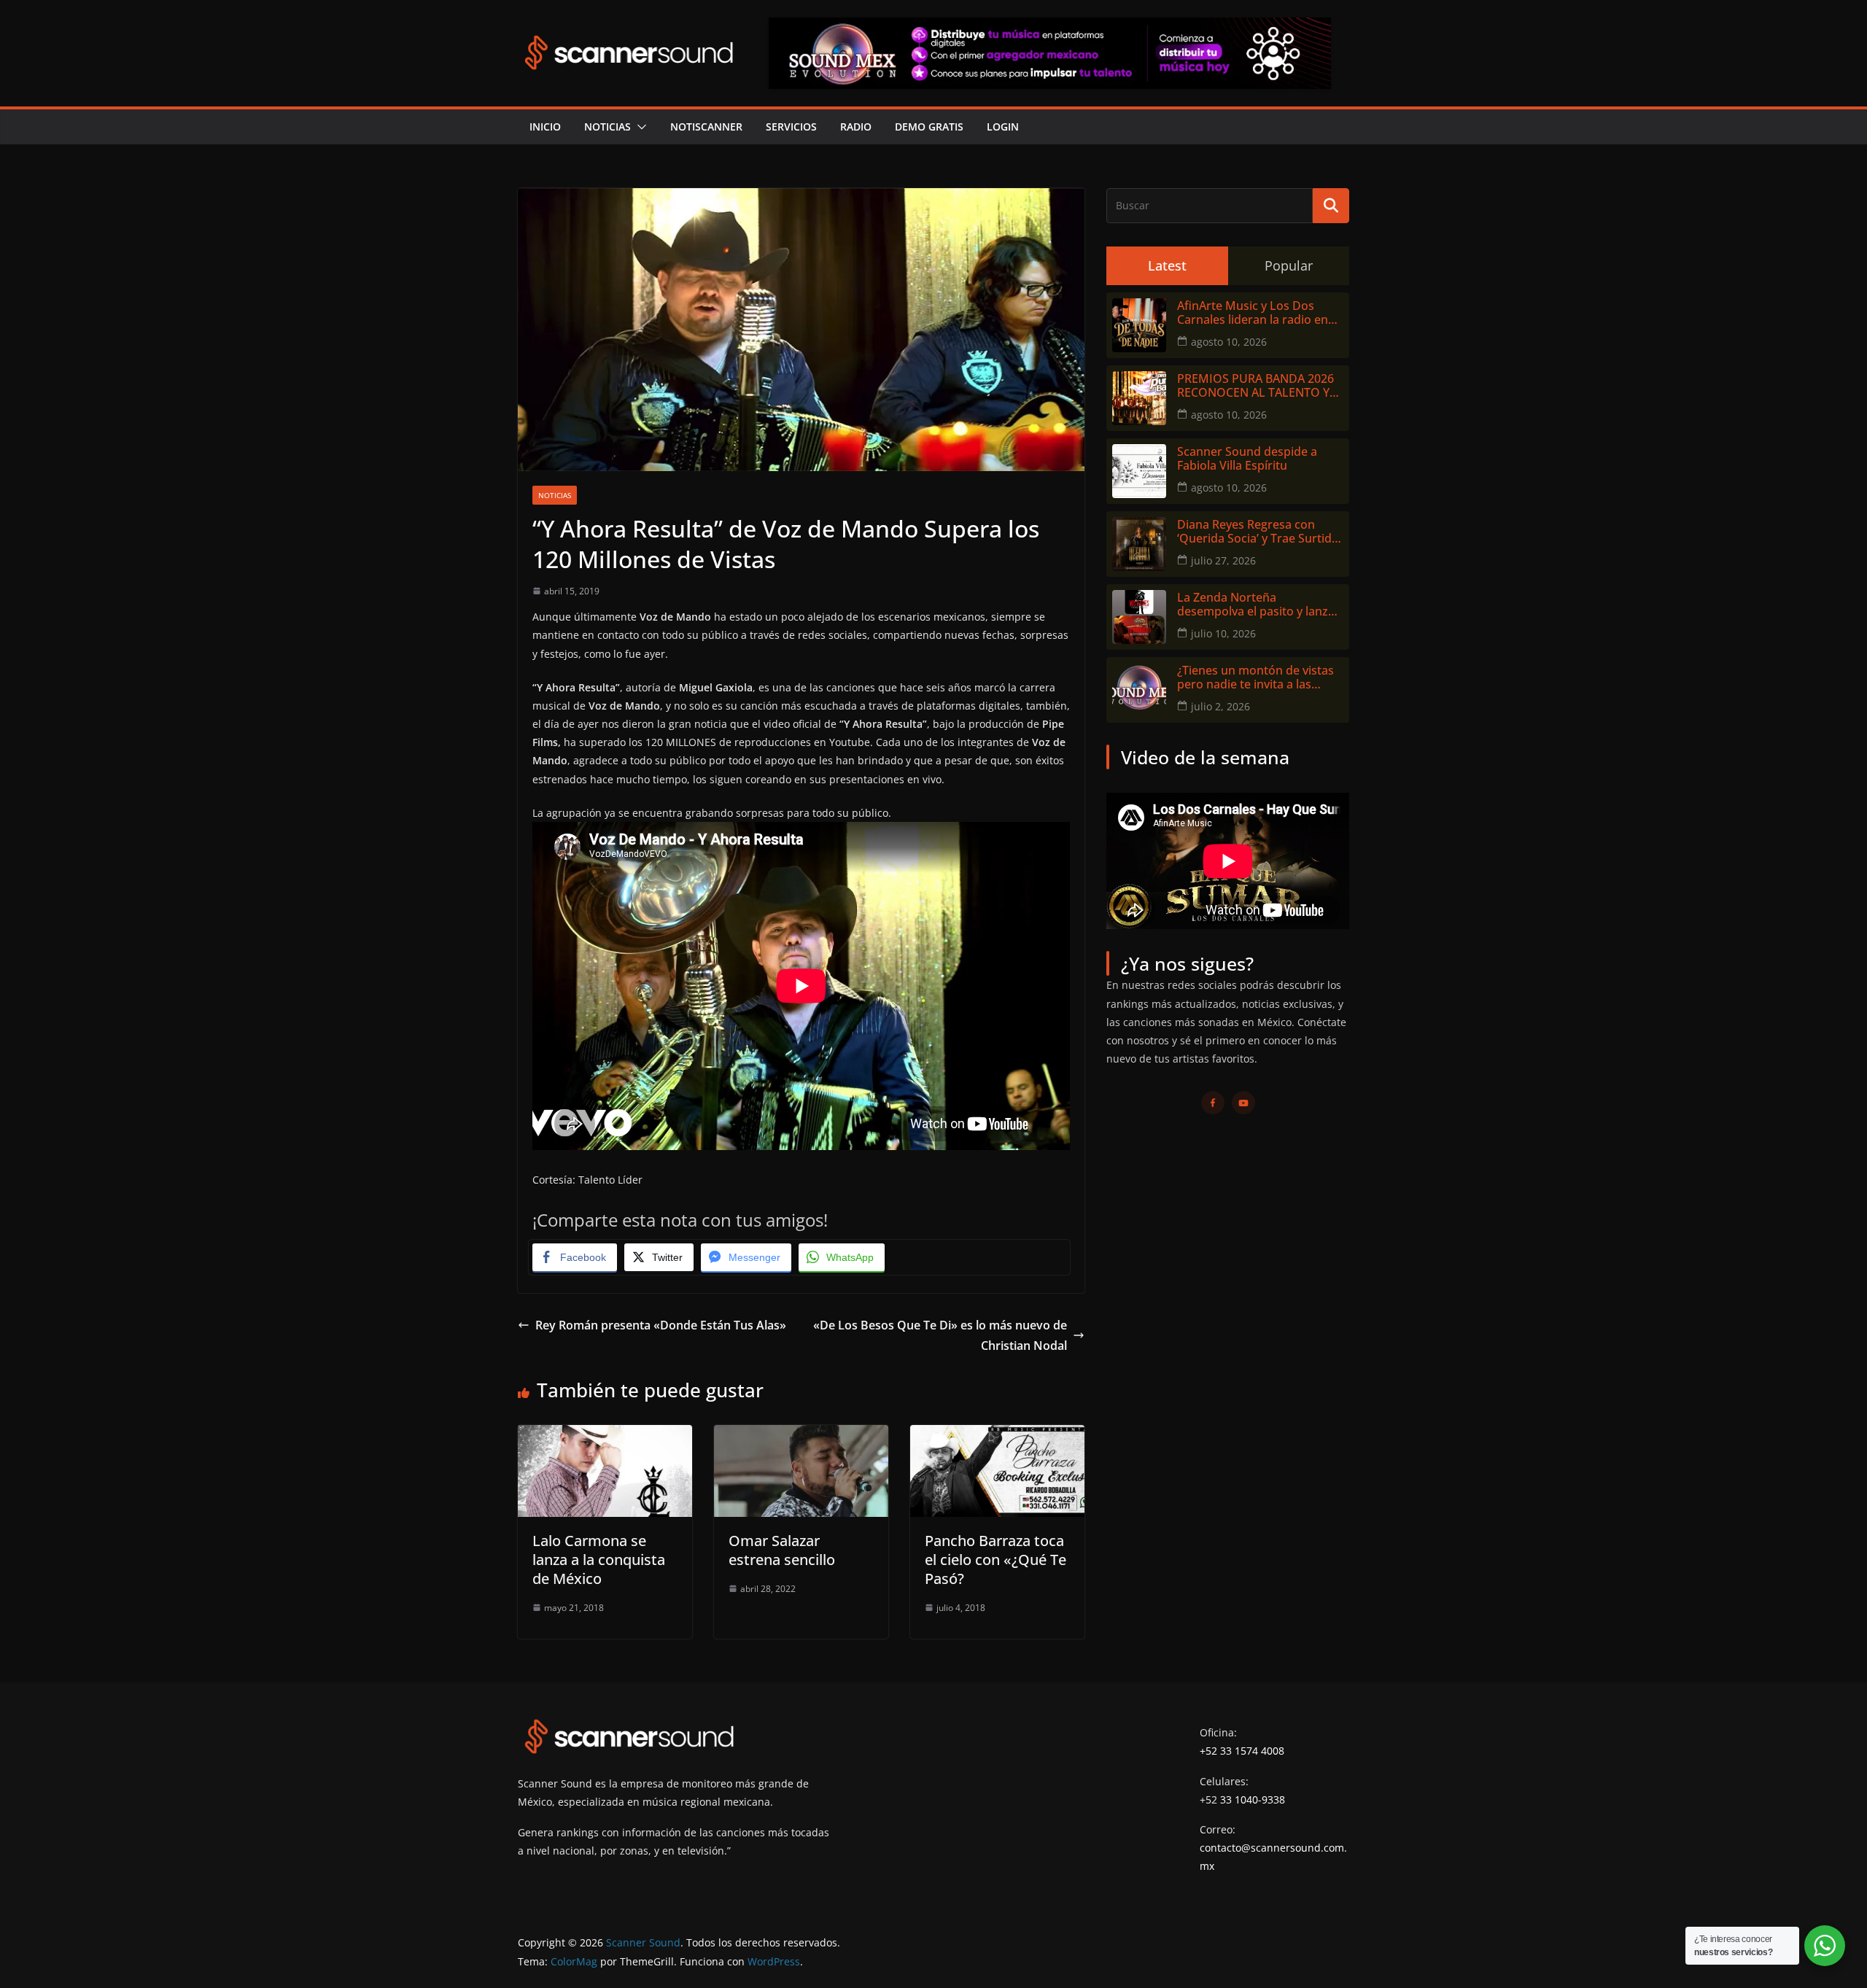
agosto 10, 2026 (1229, 342)
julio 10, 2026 (1223, 633)
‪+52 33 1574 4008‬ (1242, 1751)
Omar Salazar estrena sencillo (782, 1550)
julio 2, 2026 (1220, 706)
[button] (639, 127)
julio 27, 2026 (1223, 560)
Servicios (791, 127)
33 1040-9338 (1253, 1799)
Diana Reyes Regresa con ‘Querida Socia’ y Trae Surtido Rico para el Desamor (1258, 532)
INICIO (545, 127)
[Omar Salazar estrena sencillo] (801, 1435)
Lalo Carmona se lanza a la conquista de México (599, 1560)
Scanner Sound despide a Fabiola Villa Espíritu (1247, 459)
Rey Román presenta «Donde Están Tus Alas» (661, 1325)
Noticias (608, 127)
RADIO (856, 127)
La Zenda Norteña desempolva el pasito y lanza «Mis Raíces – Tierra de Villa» (1256, 605)
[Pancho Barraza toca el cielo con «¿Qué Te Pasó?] (997, 1435)
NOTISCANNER (706, 127)
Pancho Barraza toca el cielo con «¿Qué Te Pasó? (995, 1560)
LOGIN (1003, 127)
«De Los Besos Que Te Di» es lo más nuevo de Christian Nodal (940, 1336)
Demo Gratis (929, 127)
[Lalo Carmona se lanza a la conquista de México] (605, 1435)
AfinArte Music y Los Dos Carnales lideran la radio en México (1253, 313)
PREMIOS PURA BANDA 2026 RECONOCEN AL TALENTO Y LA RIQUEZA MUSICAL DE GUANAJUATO (1255, 386)
